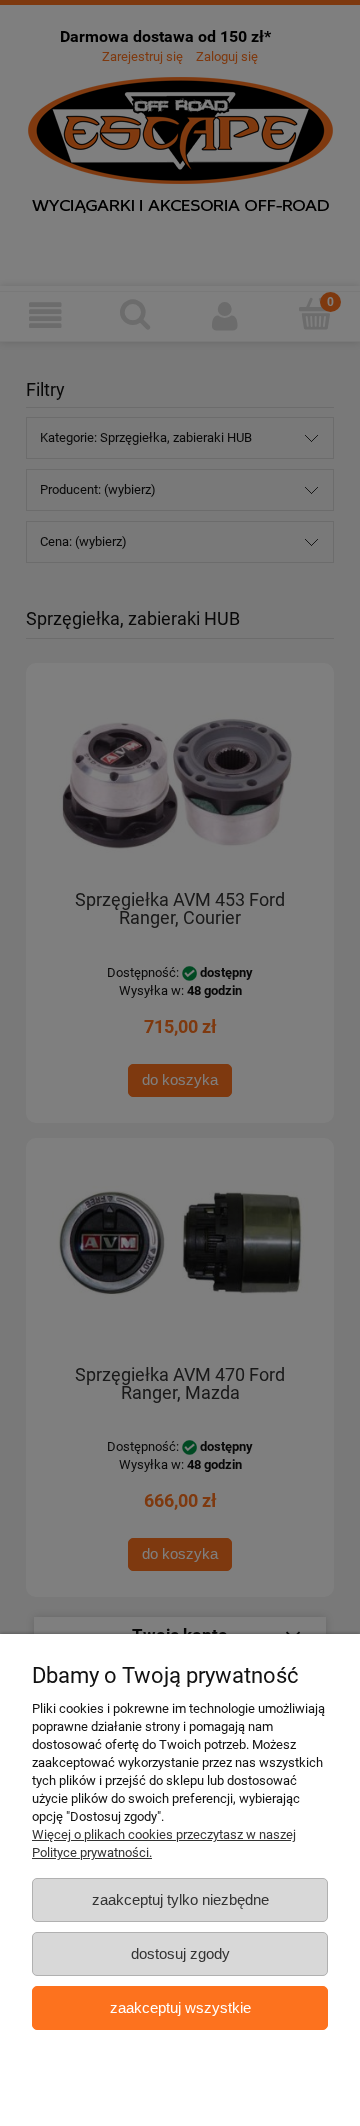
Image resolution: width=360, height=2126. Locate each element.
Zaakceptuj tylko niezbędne (180, 1899)
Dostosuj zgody (180, 1953)
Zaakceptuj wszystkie (180, 2007)
